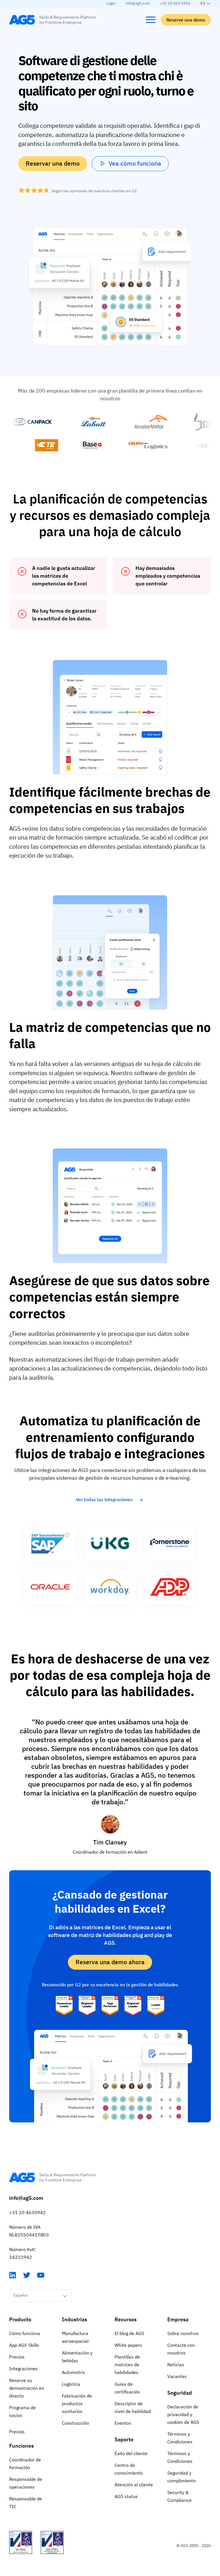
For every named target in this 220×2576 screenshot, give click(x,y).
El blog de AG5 (129, 2333)
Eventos (123, 2423)
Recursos (126, 2319)
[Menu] (151, 20)
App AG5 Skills (24, 2345)
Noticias (176, 2365)
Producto (20, 2319)
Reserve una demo (186, 20)
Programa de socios (22, 2411)
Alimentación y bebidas (77, 2357)
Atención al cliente (134, 2485)
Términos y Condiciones (180, 2438)
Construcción (75, 2423)
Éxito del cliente (131, 2453)
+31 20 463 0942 (175, 3)
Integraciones (23, 2369)
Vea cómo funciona (135, 163)
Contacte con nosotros (181, 2349)
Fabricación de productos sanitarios (77, 2404)
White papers (128, 2345)
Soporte (124, 2439)
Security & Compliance (179, 2496)
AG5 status (126, 2496)
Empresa (178, 2319)
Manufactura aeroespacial (75, 2337)
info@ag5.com (138, 3)
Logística (71, 2384)
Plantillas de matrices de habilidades (127, 2365)
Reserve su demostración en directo (27, 2388)
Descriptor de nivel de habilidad (133, 2407)
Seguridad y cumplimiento (181, 2477)
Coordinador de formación (25, 2464)
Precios (17, 2357)
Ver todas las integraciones (104, 1499)
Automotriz (73, 2372)
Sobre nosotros (183, 2333)
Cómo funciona (25, 2333)
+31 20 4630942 (27, 2212)
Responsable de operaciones (26, 2483)
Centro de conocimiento (129, 2469)
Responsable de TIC (26, 2503)
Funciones (21, 2446)
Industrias (74, 2319)
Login (111, 3)
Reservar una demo (53, 163)
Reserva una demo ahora (110, 1962)
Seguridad (180, 2393)
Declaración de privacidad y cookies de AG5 (183, 2414)
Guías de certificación (127, 2388)
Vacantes (177, 2376)
